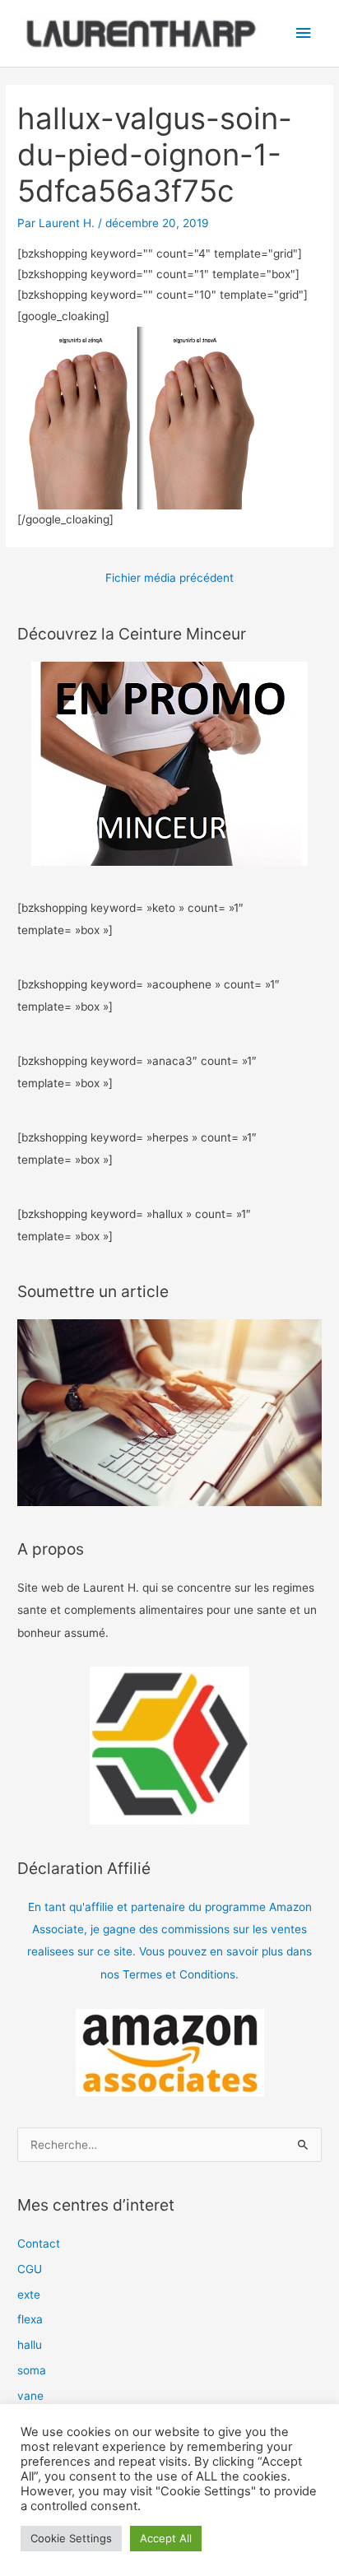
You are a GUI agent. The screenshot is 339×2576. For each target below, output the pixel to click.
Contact (39, 2244)
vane (30, 2396)
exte (29, 2295)
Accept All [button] (166, 2538)
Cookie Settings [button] (71, 2538)
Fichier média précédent (169, 578)
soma (32, 2370)
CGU (30, 2269)
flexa (30, 2319)
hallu (30, 2345)
